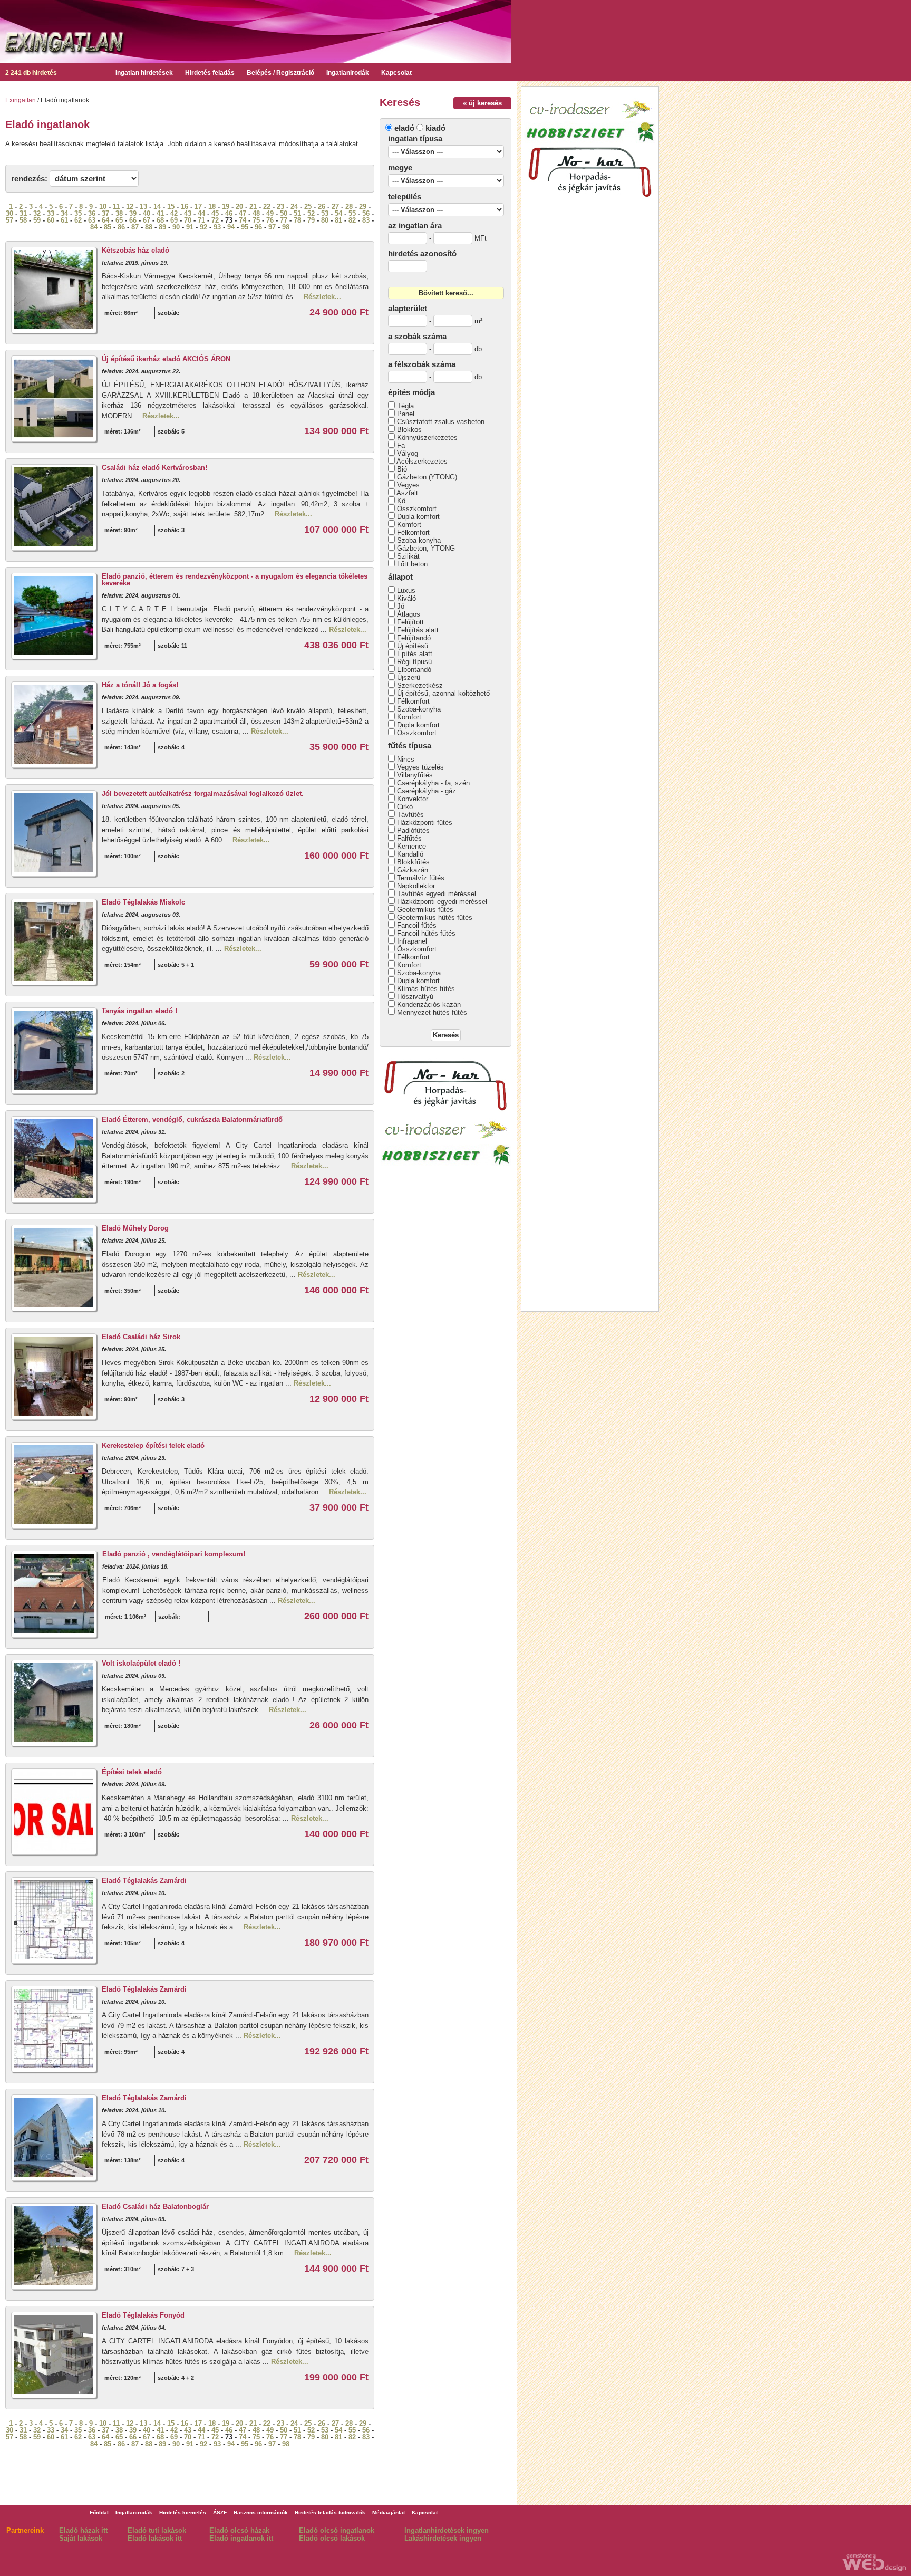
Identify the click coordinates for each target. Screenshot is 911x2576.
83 (366, 220)
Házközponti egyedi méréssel (442, 902)
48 (256, 213)
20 (239, 206)
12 (130, 206)
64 (105, 220)
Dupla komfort (418, 517)
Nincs (406, 759)
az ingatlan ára (415, 225)
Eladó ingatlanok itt (241, 2538)
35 (78, 213)
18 (212, 206)
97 (272, 227)
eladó (404, 128)
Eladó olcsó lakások (332, 2538)
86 (121, 227)
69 (174, 220)
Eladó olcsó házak (239, 2530)
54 (338, 213)
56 (366, 213)
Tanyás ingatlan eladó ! (139, 1011)
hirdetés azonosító (422, 253)
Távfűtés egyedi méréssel (437, 894)
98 (286, 227)
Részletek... (322, 297)
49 (270, 213)
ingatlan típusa (415, 138)
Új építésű (413, 646)
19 (226, 206)
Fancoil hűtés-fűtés (426, 933)
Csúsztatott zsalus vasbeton (441, 422)
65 (119, 220)
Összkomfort (417, 509)
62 (78, 220)
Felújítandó (414, 638)
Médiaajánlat (389, 2512)
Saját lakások (81, 2538)
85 (108, 227)
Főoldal (99, 2512)
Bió (402, 469)
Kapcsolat (396, 73)
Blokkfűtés (413, 862)
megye (400, 167)
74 (243, 220)
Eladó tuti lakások (157, 2530)
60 (51, 220)
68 (160, 220)
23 (280, 206)
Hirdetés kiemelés (183, 2512)
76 (270, 220)
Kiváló (406, 598)
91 (190, 227)
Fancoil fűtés (417, 925)
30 (9, 213)
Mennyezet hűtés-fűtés (432, 1012)
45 (215, 213)
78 (297, 220)
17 (198, 206)
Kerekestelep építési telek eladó (153, 1445)
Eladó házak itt (83, 2530)
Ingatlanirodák (348, 73)
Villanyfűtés (415, 775)
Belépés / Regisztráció (280, 73)
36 (92, 213)
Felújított (410, 622)
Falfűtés (409, 838)
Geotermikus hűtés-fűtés (435, 917)
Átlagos (409, 614)
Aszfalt (407, 493)
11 (116, 206)
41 (160, 213)
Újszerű (409, 677)
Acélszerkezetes (422, 461)
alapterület (408, 308)
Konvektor (413, 799)
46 (229, 213)
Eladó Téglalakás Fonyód (143, 2315)
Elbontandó (414, 670)
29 (363, 206)
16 (185, 206)
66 (133, 220)
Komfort (409, 525)
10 (103, 206)
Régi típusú (414, 662)
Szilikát (408, 556)
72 (215, 220)
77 (284, 220)
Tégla (405, 406)
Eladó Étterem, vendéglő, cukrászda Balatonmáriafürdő (192, 1119)
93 (217, 227)
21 (253, 206)
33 (51, 213)
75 (256, 220)
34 (64, 213)
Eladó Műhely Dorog (135, 1228)
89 (162, 227)
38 (119, 213)
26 (322, 206)
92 (203, 227)
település (405, 196)
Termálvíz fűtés (421, 878)
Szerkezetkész (420, 685)
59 (37, 220)
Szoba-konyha (419, 540)
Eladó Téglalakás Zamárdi (144, 1881)
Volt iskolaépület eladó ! (141, 1663)
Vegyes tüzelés (420, 767)
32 (37, 213)
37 (105, 213)
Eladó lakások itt (155, 2538)
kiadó (435, 128)
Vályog (408, 453)
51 (297, 213)
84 (94, 227)
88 (149, 227)
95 (245, 227)
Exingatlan (21, 100)
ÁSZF (220, 2512)
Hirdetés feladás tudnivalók (330, 2512)
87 (135, 227)
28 (349, 206)
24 (294, 206)
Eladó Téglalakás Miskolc (143, 902)
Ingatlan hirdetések (144, 73)
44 (201, 213)
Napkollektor (416, 886)
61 (64, 220)
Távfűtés (410, 815)
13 (143, 206)
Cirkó (405, 807)
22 (267, 206)
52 (311, 213)
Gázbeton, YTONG (426, 548)
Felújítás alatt (418, 630)
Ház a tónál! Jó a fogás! (140, 685)
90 (176, 227)
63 (92, 220)
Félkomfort (413, 532)
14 (157, 206)
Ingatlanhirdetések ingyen (447, 2530)
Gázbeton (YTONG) (427, 477)
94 (231, 227)
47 (243, 213)
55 (352, 213)
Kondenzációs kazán (429, 1005)
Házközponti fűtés (425, 823)
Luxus (406, 590)
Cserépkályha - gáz (427, 791)
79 (311, 220)
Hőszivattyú (415, 997)
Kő (401, 501)
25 (308, 206)
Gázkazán (413, 870)
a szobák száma (417, 336)
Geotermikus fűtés (425, 910)
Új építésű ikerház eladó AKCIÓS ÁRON (166, 359)
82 (352, 220)
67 (147, 220)
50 (284, 213)
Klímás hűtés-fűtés (426, 989)
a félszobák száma (422, 364)
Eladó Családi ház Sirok (141, 1337)
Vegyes (408, 485)
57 (9, 220)
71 (201, 220)
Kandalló (410, 854)
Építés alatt (415, 654)
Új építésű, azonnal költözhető (443, 693)
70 (188, 220)
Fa (401, 445)
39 (133, 213)
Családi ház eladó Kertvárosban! (154, 468)
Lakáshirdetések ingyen (443, 2538)
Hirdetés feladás (210, 73)
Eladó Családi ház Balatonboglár (155, 2207)
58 (23, 220)
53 (325, 213)
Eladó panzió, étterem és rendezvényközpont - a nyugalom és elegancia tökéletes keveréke (235, 580)
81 (338, 220)
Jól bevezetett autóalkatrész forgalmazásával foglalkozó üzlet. (203, 794)
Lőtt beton (412, 564)
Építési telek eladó (132, 1772)
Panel (406, 414)
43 (188, 213)
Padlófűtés (413, 830)
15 (171, 206)
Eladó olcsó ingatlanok (337, 2530)
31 (23, 213)
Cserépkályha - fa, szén (433, 783)
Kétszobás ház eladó (135, 250)
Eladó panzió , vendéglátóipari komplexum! (174, 1554)
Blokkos (409, 430)
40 (147, 213)
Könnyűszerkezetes (427, 438)
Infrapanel (412, 941)
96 (258, 227)
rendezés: (29, 179)
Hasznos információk (261, 2512)
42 (174, 213)
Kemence (411, 846)
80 (325, 220)
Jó (401, 606)
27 (335, 206)
